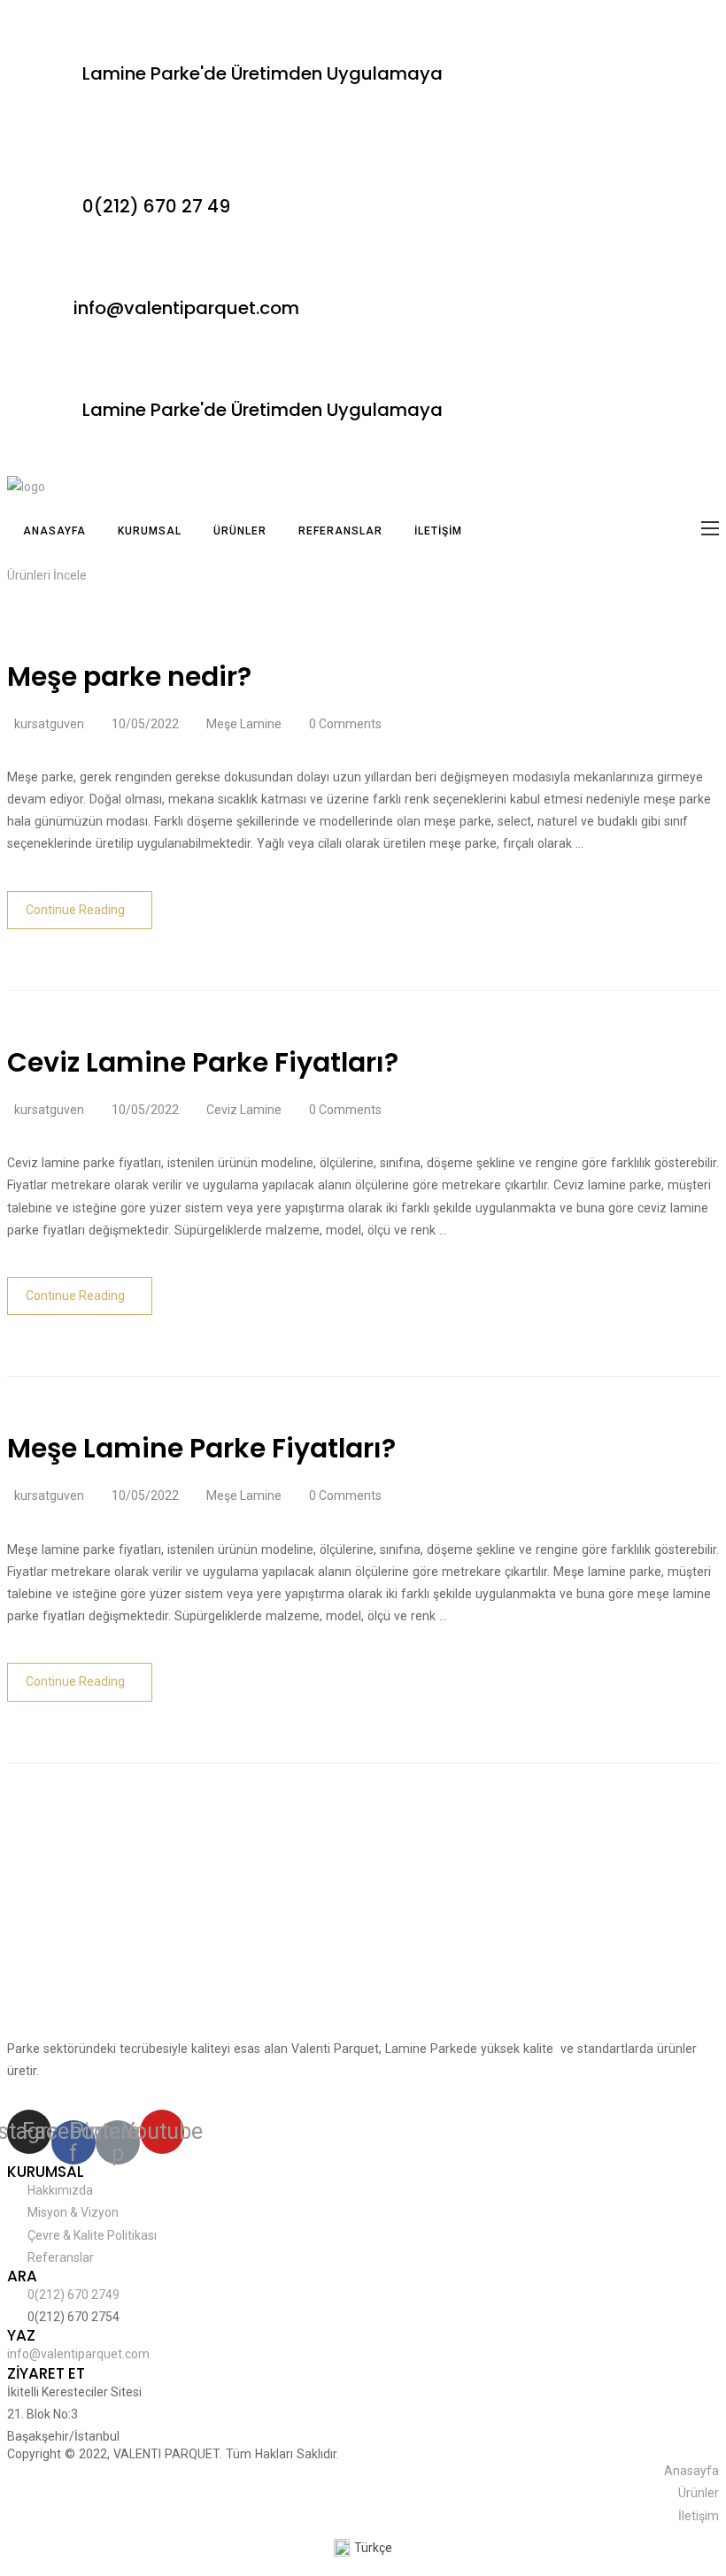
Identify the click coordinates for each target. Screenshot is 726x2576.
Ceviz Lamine (244, 1110)
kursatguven (49, 724)
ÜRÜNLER (240, 531)
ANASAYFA (54, 531)
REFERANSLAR (340, 531)
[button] (47, 575)
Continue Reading (75, 910)
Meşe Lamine (244, 724)
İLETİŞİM (438, 531)
